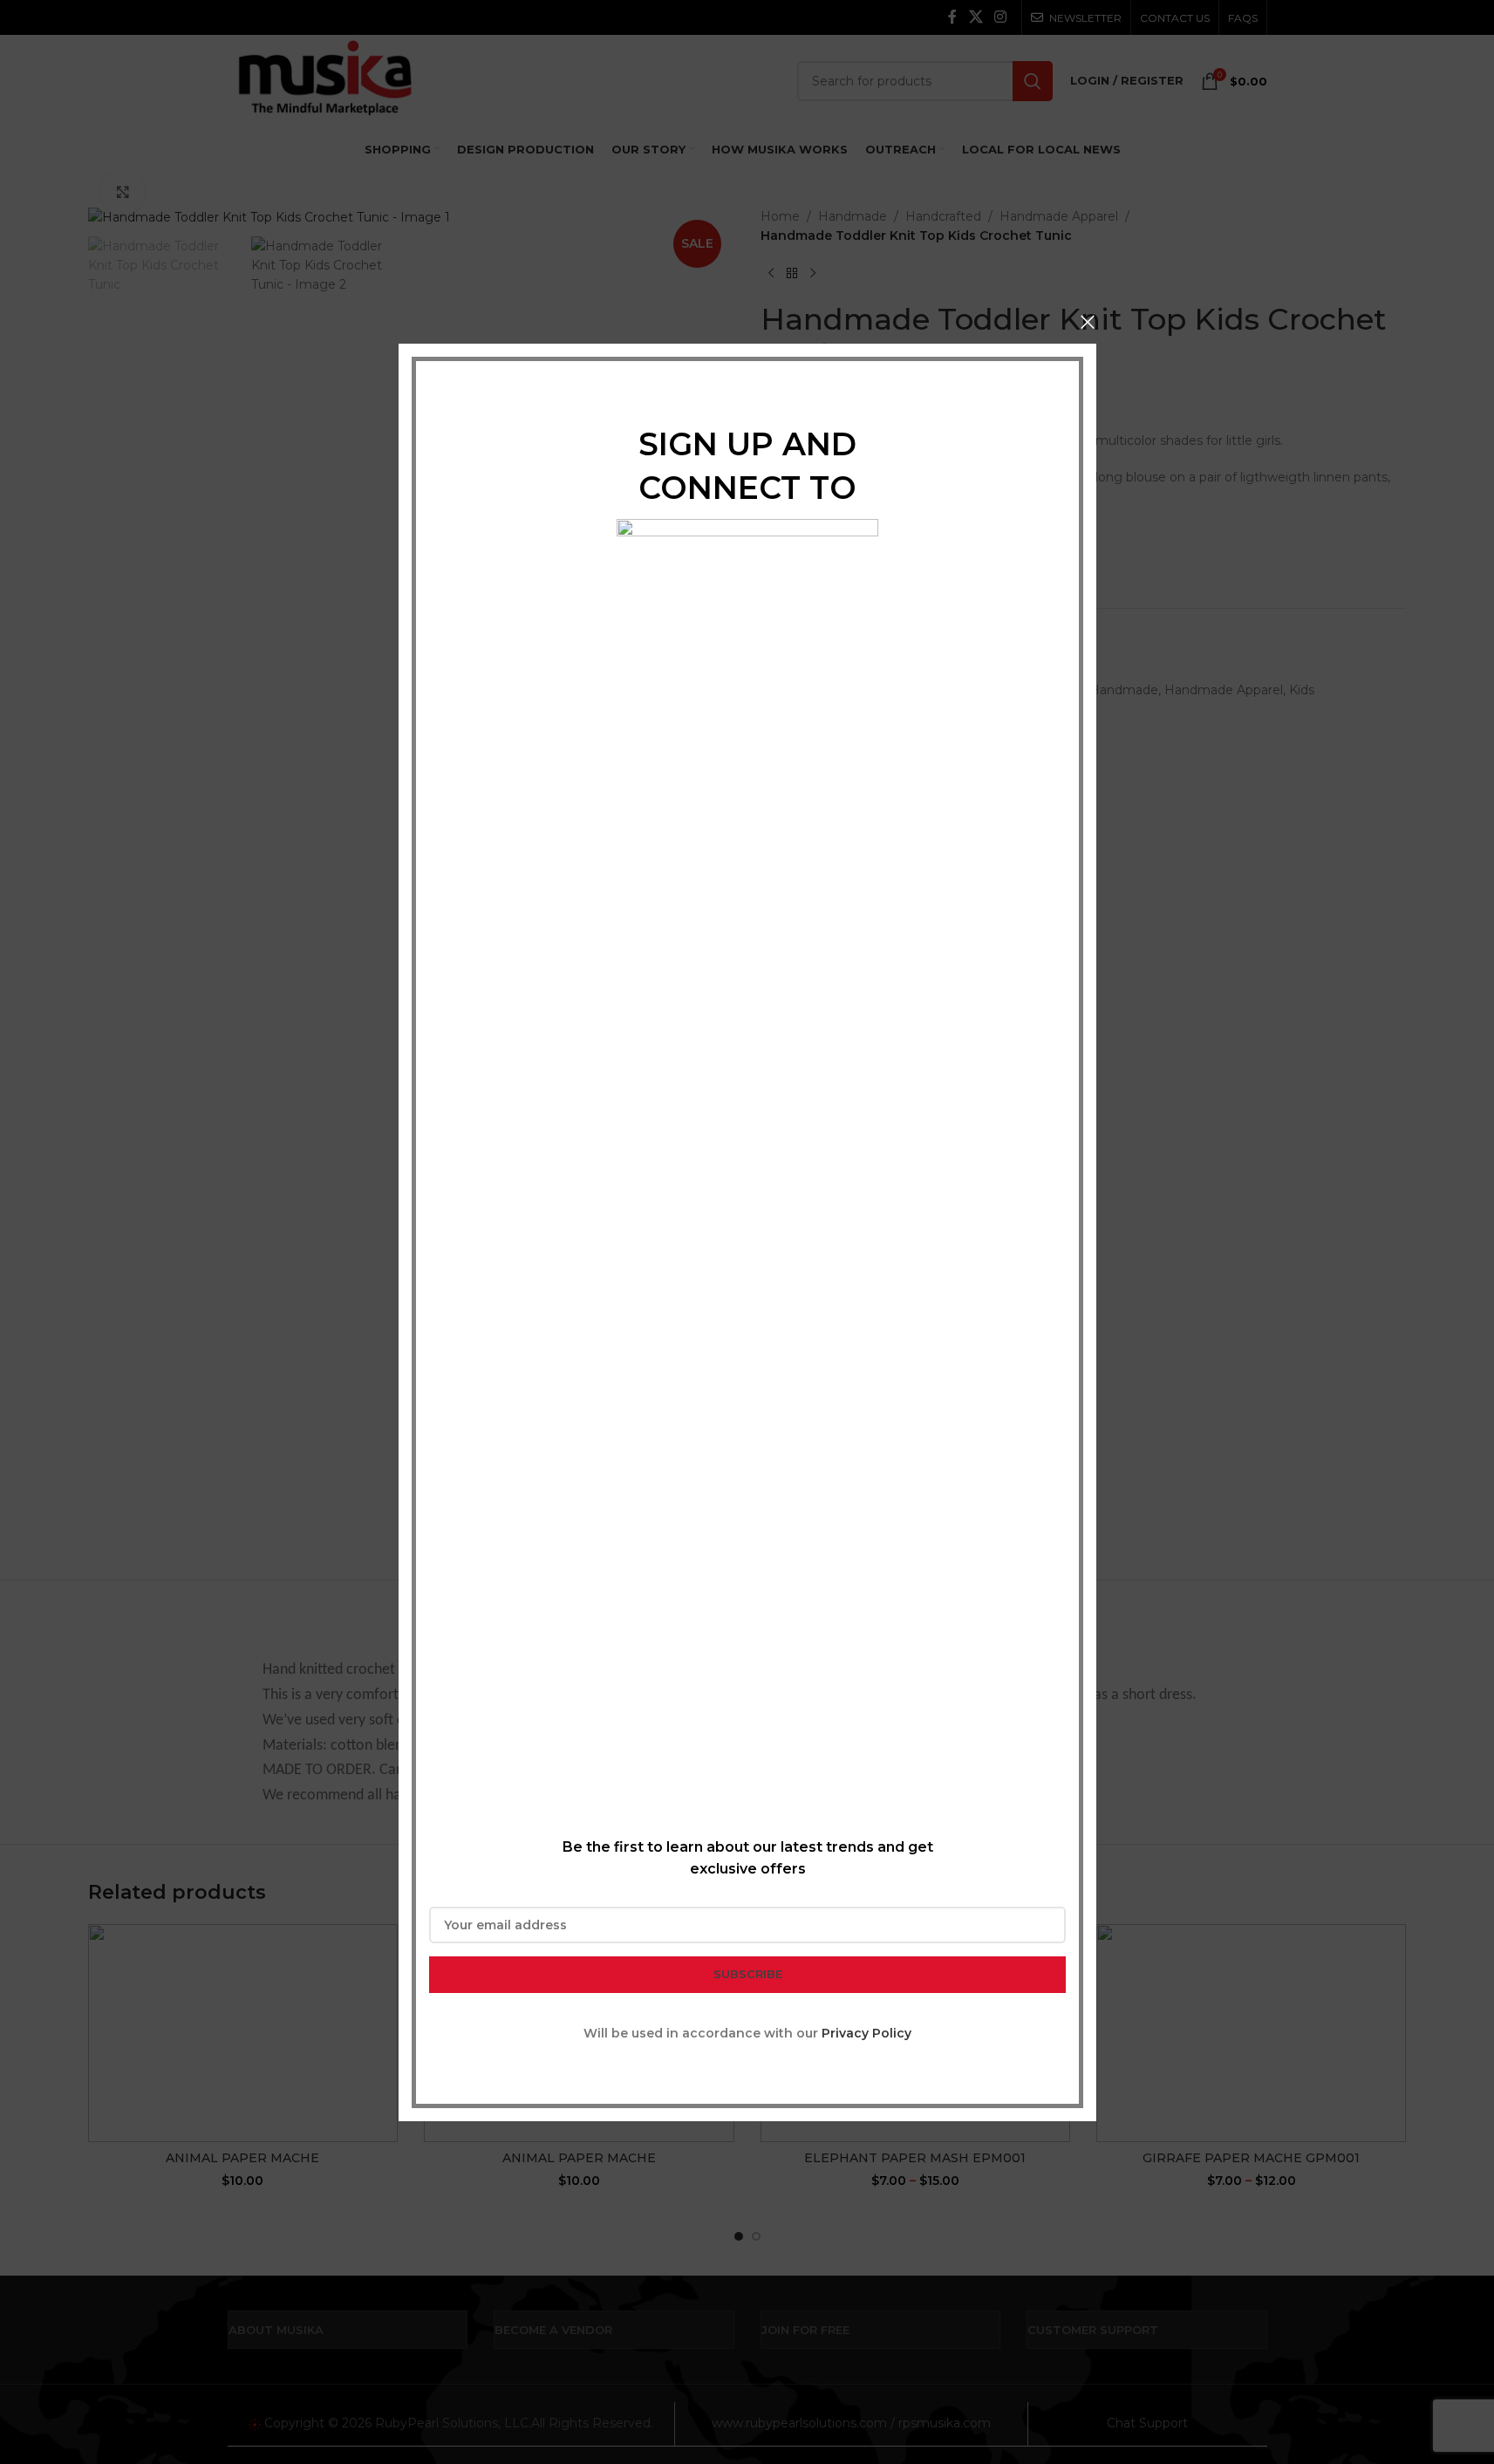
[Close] (1088, 322)
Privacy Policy (866, 2032)
